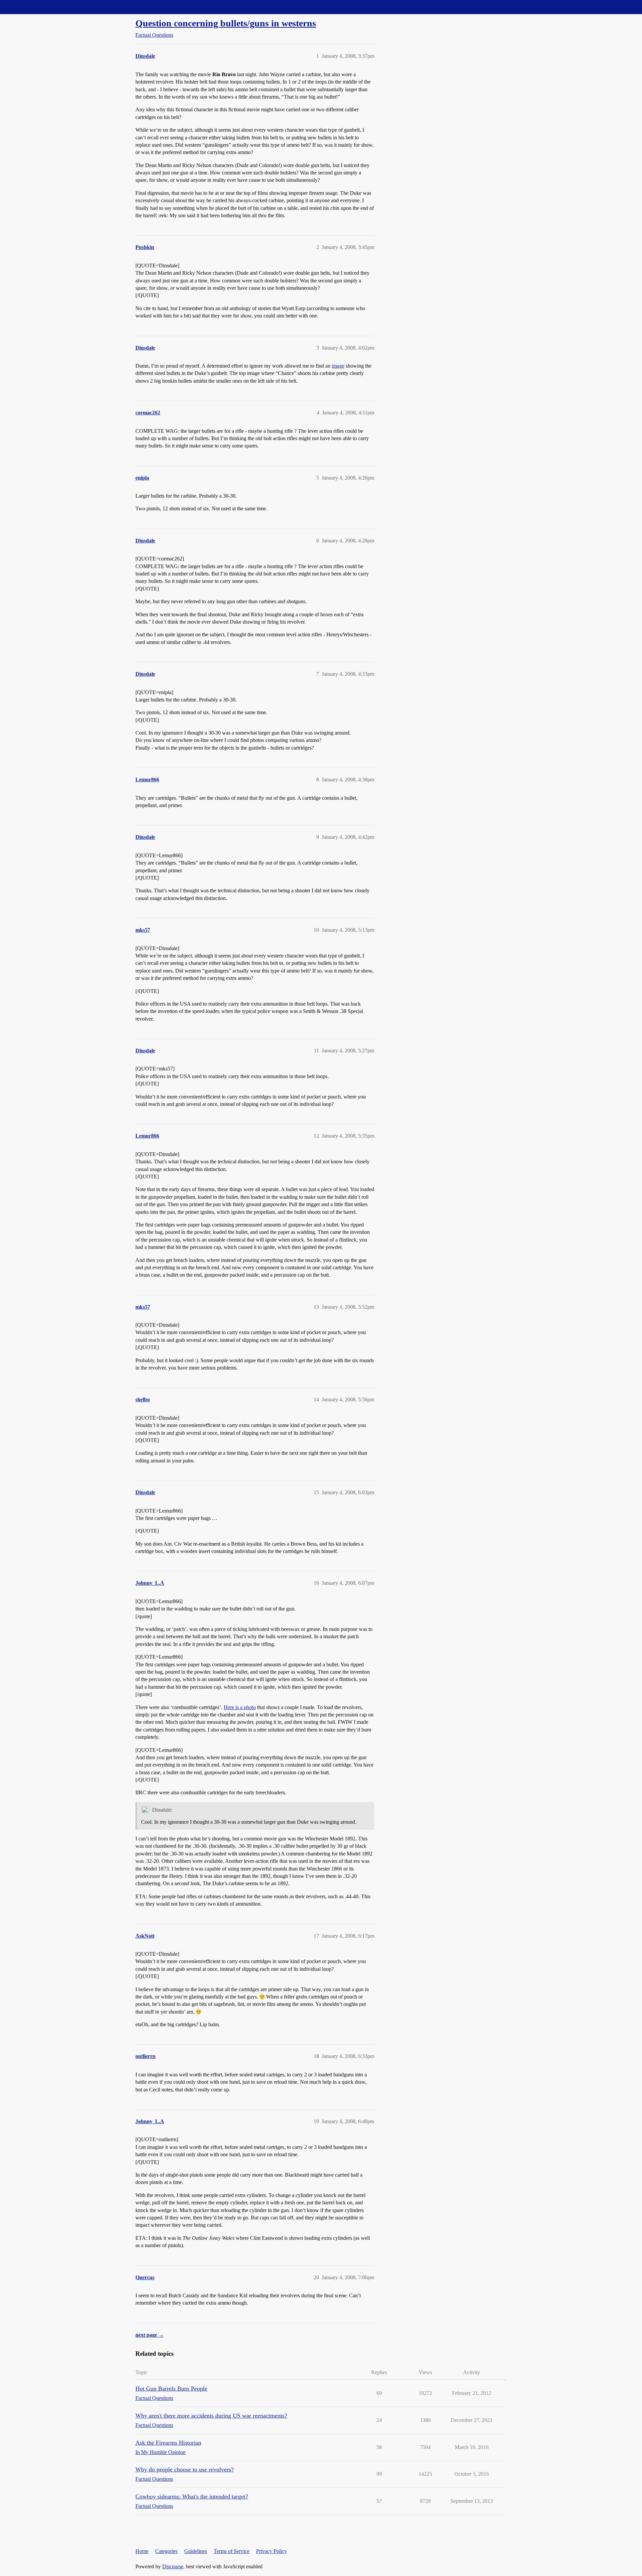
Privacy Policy (272, 2551)
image (338, 366)
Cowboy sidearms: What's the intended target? (192, 2496)
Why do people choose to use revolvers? (185, 2469)
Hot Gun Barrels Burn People (171, 2389)
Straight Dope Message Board (35, 7)
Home (142, 2551)
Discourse (173, 2566)
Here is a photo (240, 1707)
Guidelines (196, 2551)
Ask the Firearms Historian (168, 2443)
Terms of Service (232, 2551)
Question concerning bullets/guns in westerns (226, 23)
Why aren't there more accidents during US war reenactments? (211, 2416)
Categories (166, 2551)
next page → (150, 2335)
